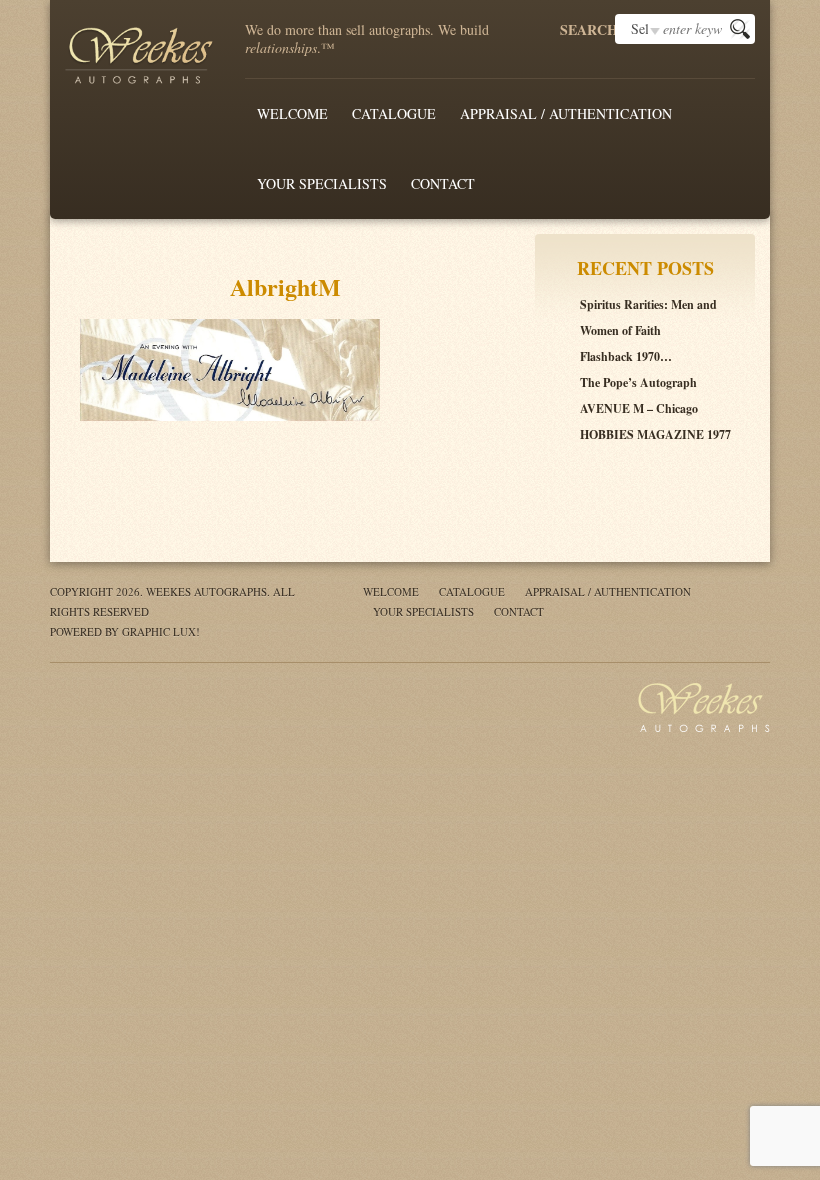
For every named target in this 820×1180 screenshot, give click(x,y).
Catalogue (394, 113)
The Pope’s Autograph (638, 382)
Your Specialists (322, 183)
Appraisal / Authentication (566, 113)
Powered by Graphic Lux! (125, 631)
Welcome (292, 113)
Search (587, 30)
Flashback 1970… (626, 356)
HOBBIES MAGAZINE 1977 (655, 434)
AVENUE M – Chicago (639, 408)
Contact (443, 183)
